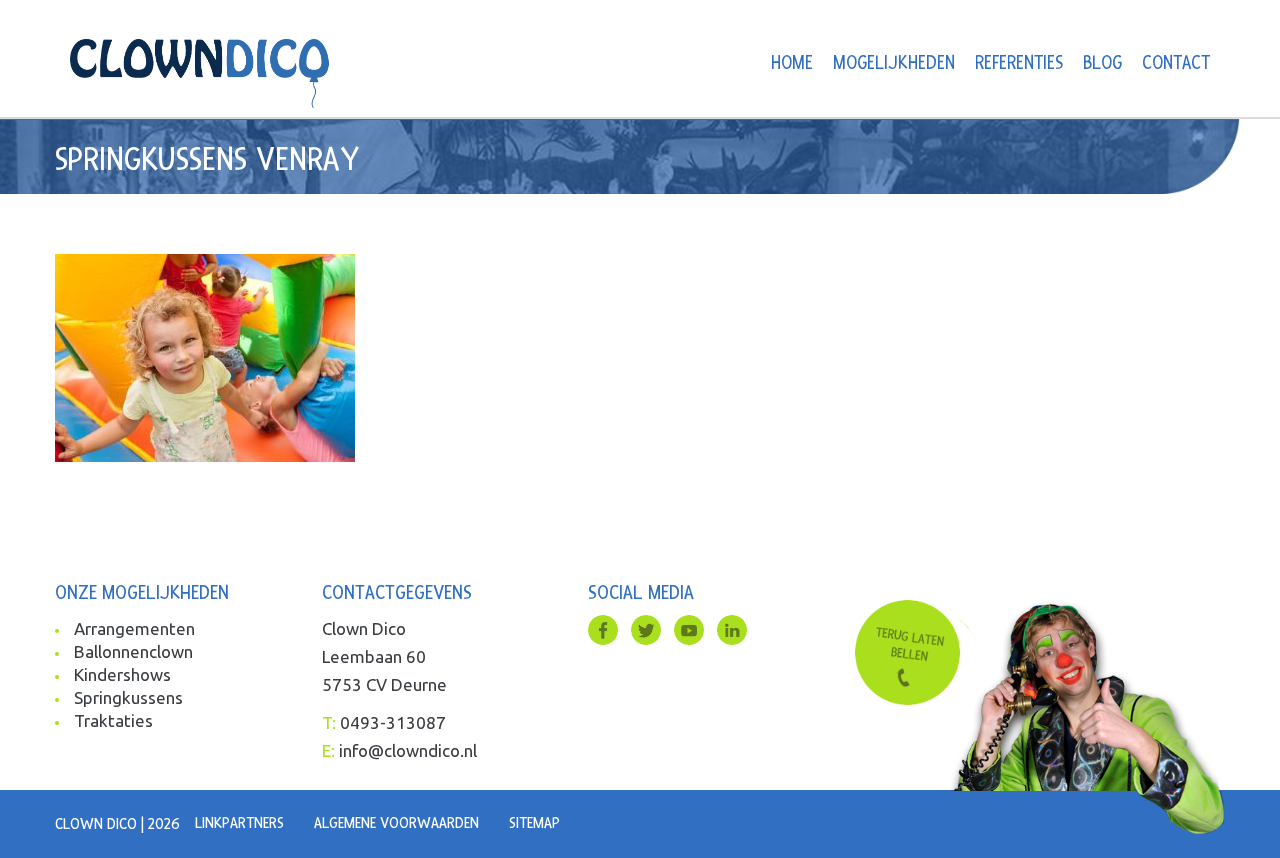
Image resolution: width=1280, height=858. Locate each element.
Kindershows (122, 674)
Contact (1176, 63)
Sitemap (534, 823)
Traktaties (113, 720)
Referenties (1019, 63)
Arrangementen (134, 628)
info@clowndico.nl (408, 750)
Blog (1102, 63)
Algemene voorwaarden (396, 823)
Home (792, 63)
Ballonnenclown (133, 651)
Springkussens (128, 697)
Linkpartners (239, 823)
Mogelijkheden (894, 63)
